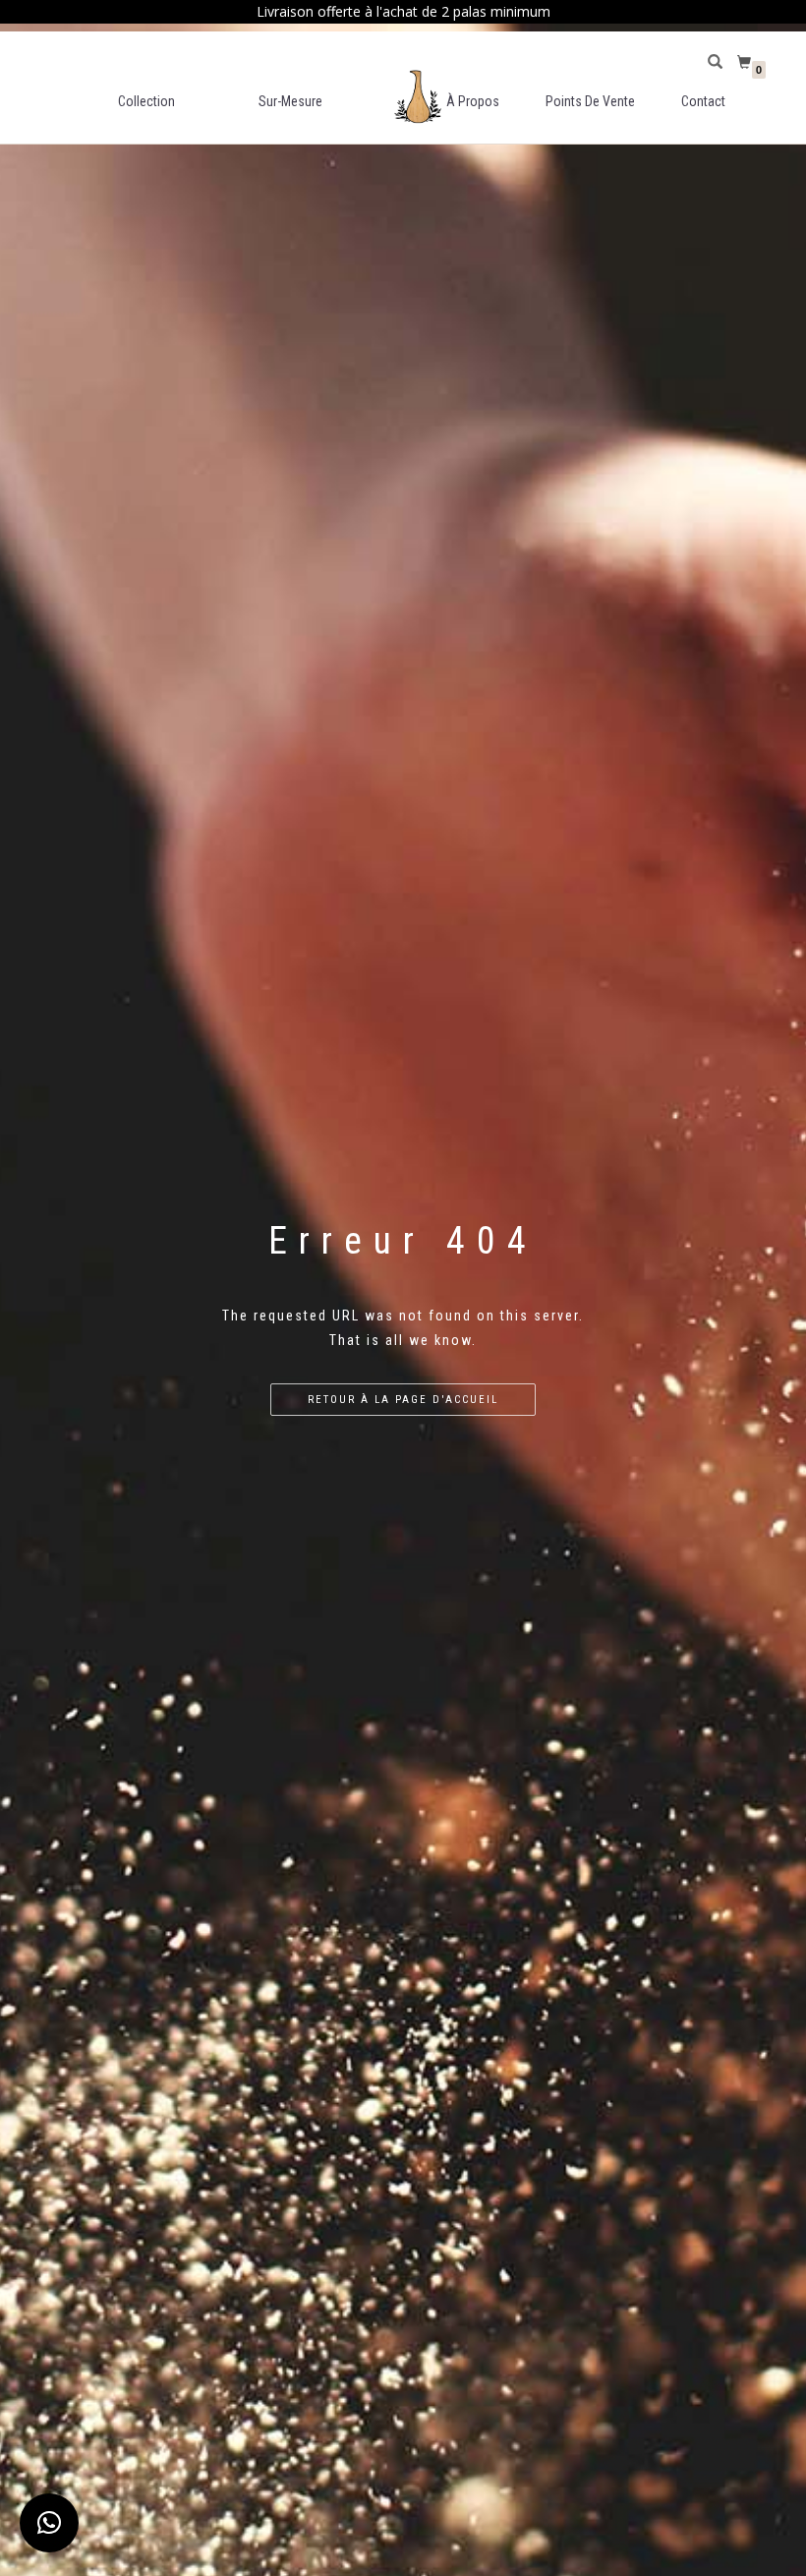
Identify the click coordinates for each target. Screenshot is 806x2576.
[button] (49, 2523)
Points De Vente (590, 101)
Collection (146, 101)
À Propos (473, 101)
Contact (703, 101)
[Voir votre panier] (747, 63)
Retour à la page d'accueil (403, 1400)
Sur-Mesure (290, 101)
